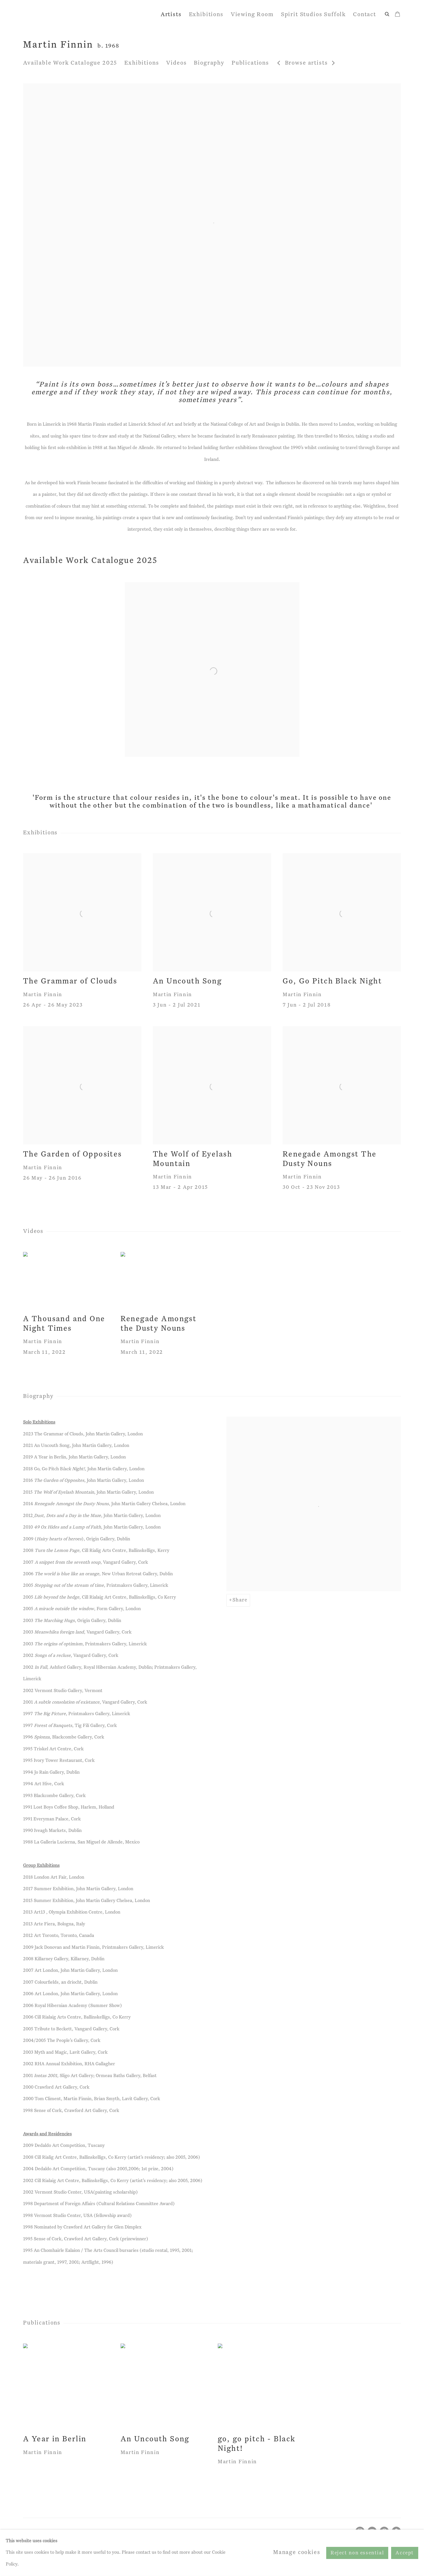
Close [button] (277, 1256)
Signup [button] (162, 1329)
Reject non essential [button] (357, 2553)
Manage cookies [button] (297, 2552)
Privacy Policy (197, 1368)
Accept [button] (405, 2553)
